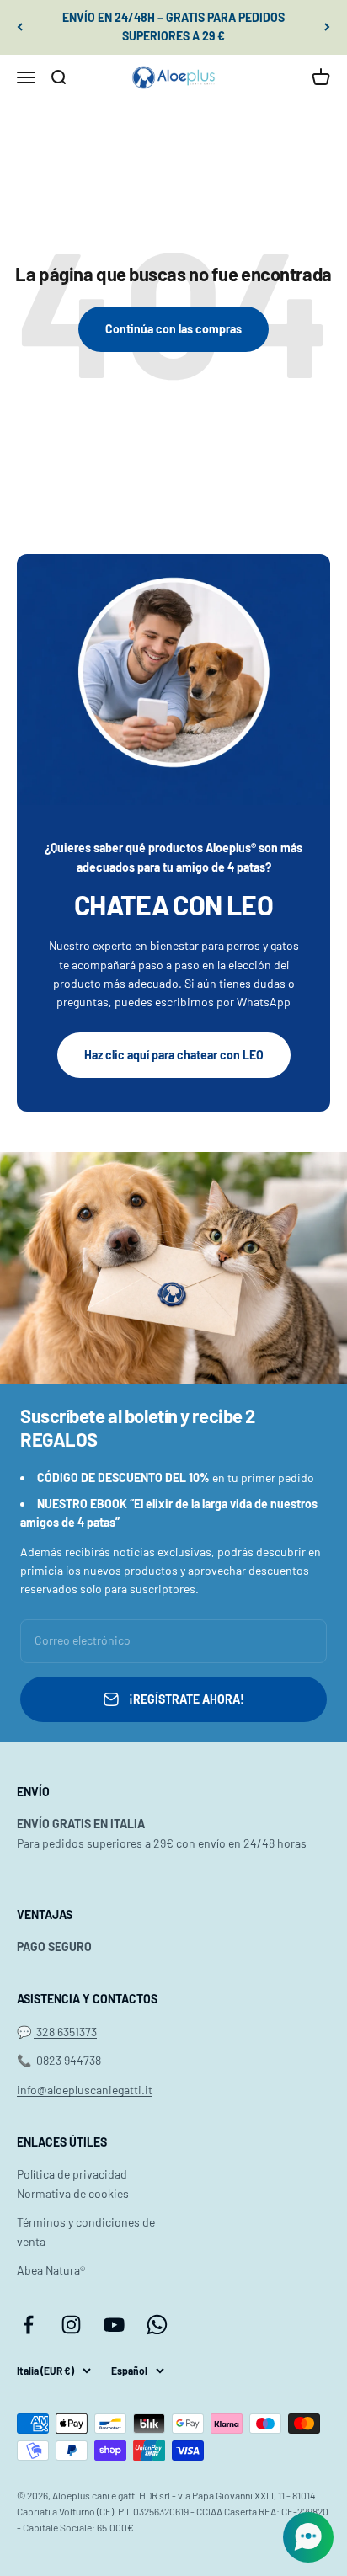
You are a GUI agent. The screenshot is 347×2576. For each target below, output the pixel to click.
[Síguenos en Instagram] (71, 2325)
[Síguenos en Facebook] (28, 2325)
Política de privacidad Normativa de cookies (73, 2183)
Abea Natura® (51, 2270)
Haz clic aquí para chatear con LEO (174, 1055)
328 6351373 (65, 2032)
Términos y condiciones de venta (86, 2231)
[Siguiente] (327, 27)
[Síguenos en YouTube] (114, 2325)
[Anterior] (20, 27)
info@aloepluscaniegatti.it (85, 2090)
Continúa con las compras (173, 329)
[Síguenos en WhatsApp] (157, 2325)
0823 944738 (67, 2060)
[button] (308, 2537)
